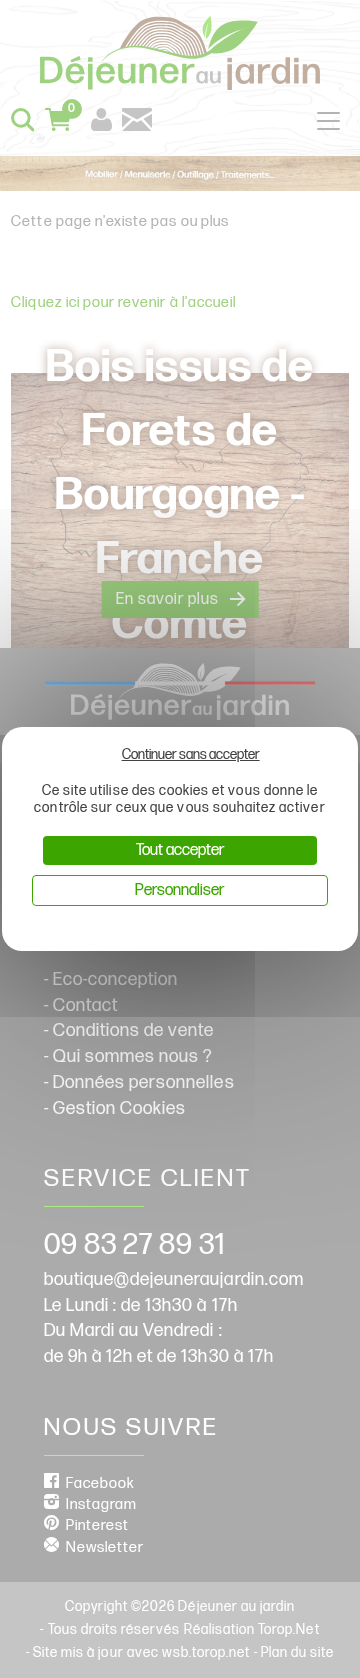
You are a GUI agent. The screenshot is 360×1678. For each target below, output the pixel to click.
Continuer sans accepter (191, 754)
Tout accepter (180, 850)
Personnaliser (179, 890)
